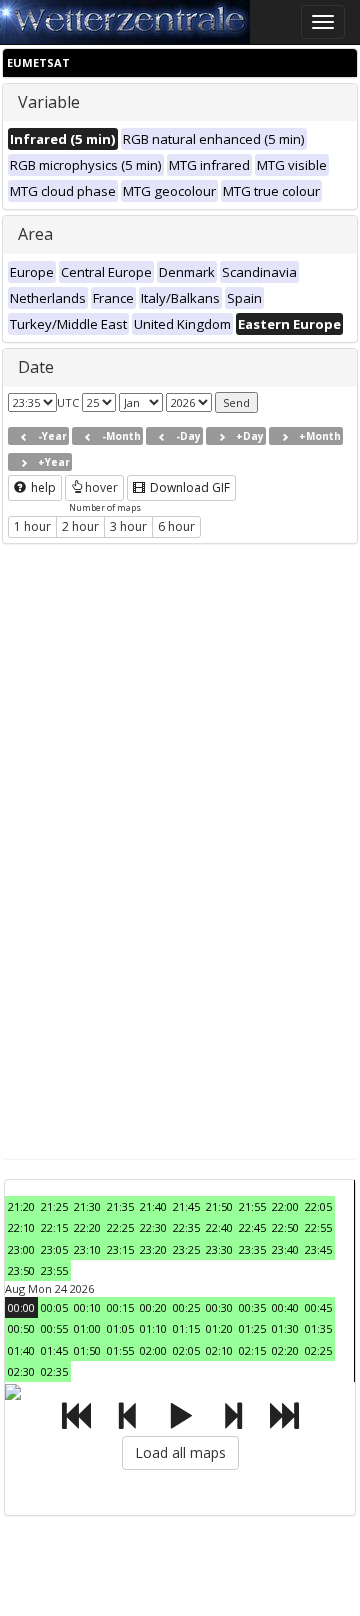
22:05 (318, 1206)
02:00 (153, 1350)
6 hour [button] (176, 526)
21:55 (252, 1206)
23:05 (54, 1249)
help (42, 487)
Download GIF (188, 487)
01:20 (219, 1328)
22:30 (153, 1227)
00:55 (54, 1328)
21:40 (153, 1206)
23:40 (285, 1249)
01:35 (318, 1328)
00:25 (186, 1307)
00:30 (219, 1307)
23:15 (120, 1249)
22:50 (285, 1227)
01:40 (21, 1350)
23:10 (87, 1249)
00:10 (87, 1307)
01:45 (54, 1350)
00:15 (120, 1307)
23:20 (153, 1249)
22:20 (87, 1227)
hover (101, 487)
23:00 (21, 1249)
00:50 (21, 1328)
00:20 (153, 1307)
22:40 (219, 1227)
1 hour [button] (32, 526)
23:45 (318, 1249)
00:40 (285, 1307)
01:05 (120, 1328)
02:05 (186, 1350)
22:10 (21, 1227)
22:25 (120, 1227)
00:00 (21, 1307)
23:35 (252, 1249)
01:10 (153, 1328)
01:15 (186, 1328)
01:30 (285, 1328)
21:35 (120, 1206)
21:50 (219, 1206)
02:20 (285, 1350)
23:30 (219, 1249)
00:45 (318, 1307)
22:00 (285, 1206)
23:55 (54, 1270)
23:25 (186, 1249)
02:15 (252, 1350)
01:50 (87, 1350)
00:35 (252, 1307)
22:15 (54, 1227)
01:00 (87, 1328)
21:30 (87, 1206)
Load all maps (180, 1452)
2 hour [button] (80, 526)
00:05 (54, 1307)
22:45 (252, 1227)
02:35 (54, 1371)
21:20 (21, 1206)
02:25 (318, 1350)
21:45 (186, 1206)
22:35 (186, 1227)
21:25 (54, 1206)
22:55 (318, 1227)
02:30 (21, 1371)
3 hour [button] (128, 526)
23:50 (21, 1270)
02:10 (219, 1350)
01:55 (120, 1350)
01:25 (252, 1328)
